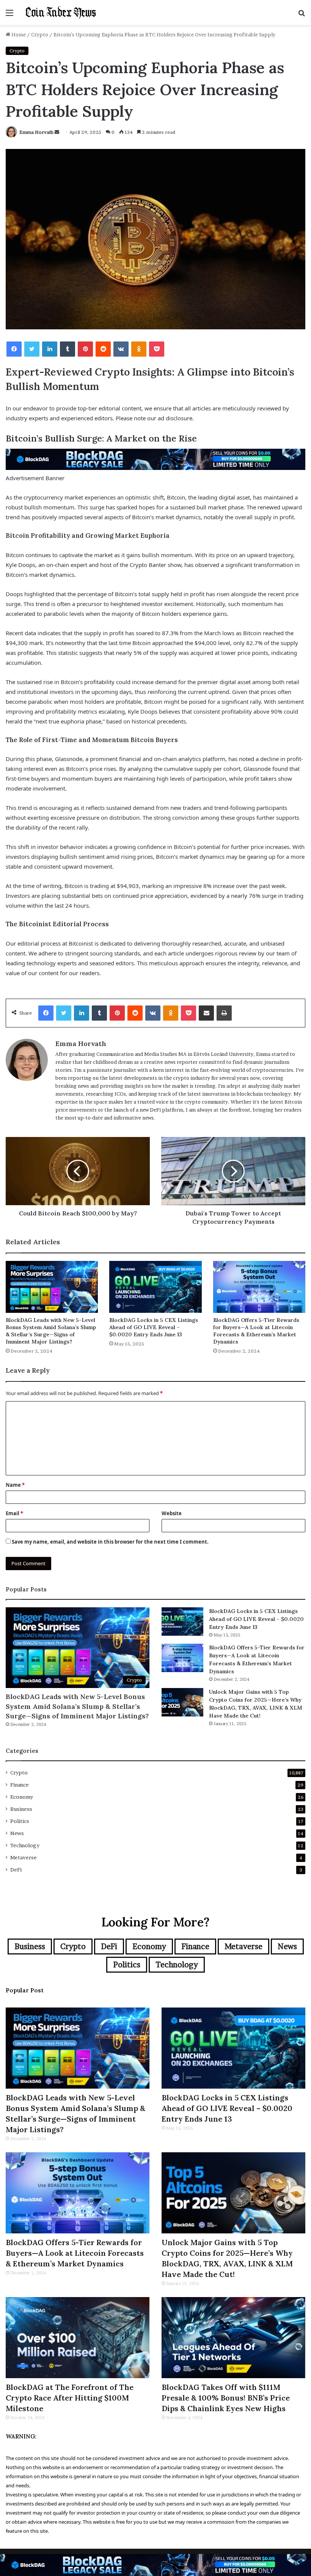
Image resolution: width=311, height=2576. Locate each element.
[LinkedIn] (50, 349)
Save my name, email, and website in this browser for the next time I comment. (110, 1542)
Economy (22, 1797)
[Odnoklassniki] (139, 349)
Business (21, 1809)
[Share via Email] (206, 1013)
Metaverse (24, 1857)
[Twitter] (32, 349)
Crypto (40, 34)
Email (14, 1513)
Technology (25, 1845)
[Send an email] (57, 132)
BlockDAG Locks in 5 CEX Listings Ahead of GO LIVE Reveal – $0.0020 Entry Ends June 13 (154, 1327)
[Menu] (9, 15)
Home (18, 34)
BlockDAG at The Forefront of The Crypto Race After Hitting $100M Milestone (70, 2398)
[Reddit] (103, 349)
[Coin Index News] (61, 13)
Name (15, 1485)
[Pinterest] (85, 349)
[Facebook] (14, 349)
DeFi (16, 1870)
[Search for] (302, 15)
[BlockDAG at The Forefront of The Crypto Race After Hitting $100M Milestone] (78, 2338)
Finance (20, 1785)
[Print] (224, 1013)
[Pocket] (157, 349)
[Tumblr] (68, 349)
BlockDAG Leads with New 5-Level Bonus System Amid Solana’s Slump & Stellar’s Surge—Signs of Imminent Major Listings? (51, 1331)
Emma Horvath (36, 132)
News (17, 1833)
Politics (20, 1821)
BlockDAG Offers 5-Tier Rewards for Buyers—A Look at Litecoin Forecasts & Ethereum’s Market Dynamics (256, 1331)
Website (172, 1513)
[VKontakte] (121, 349)
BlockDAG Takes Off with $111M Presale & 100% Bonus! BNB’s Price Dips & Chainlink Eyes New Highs (226, 2398)
